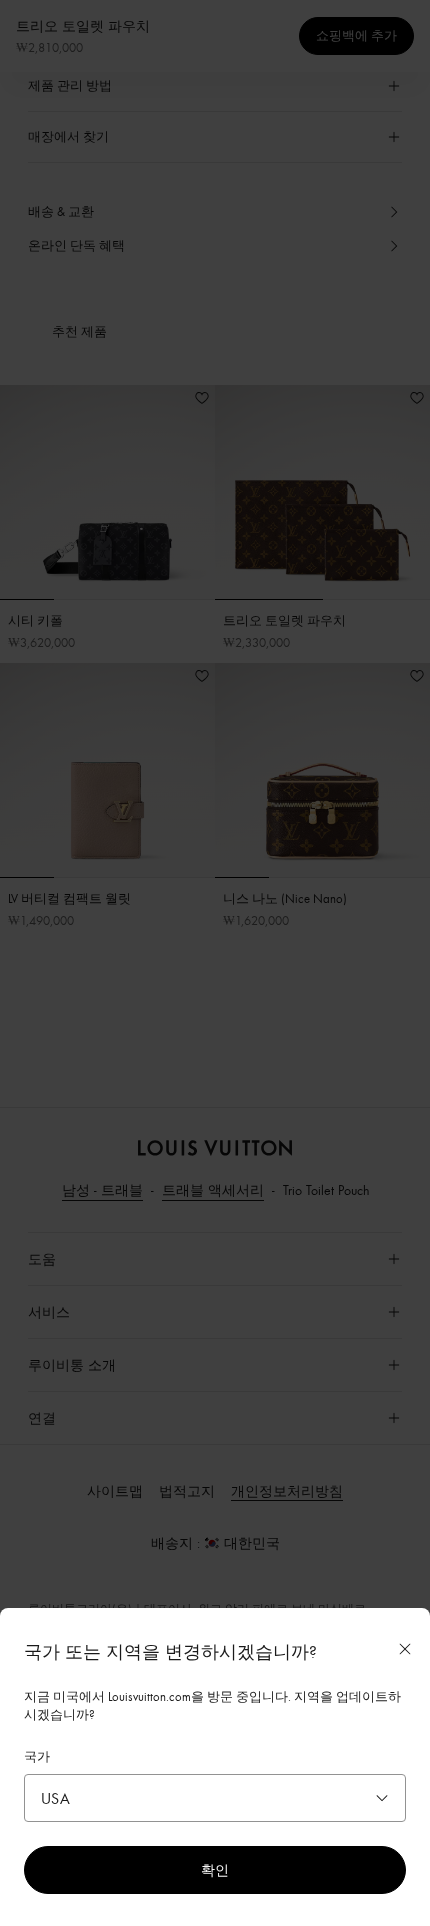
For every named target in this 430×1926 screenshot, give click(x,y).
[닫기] (405, 1649)
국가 (37, 1756)
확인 (215, 1869)
